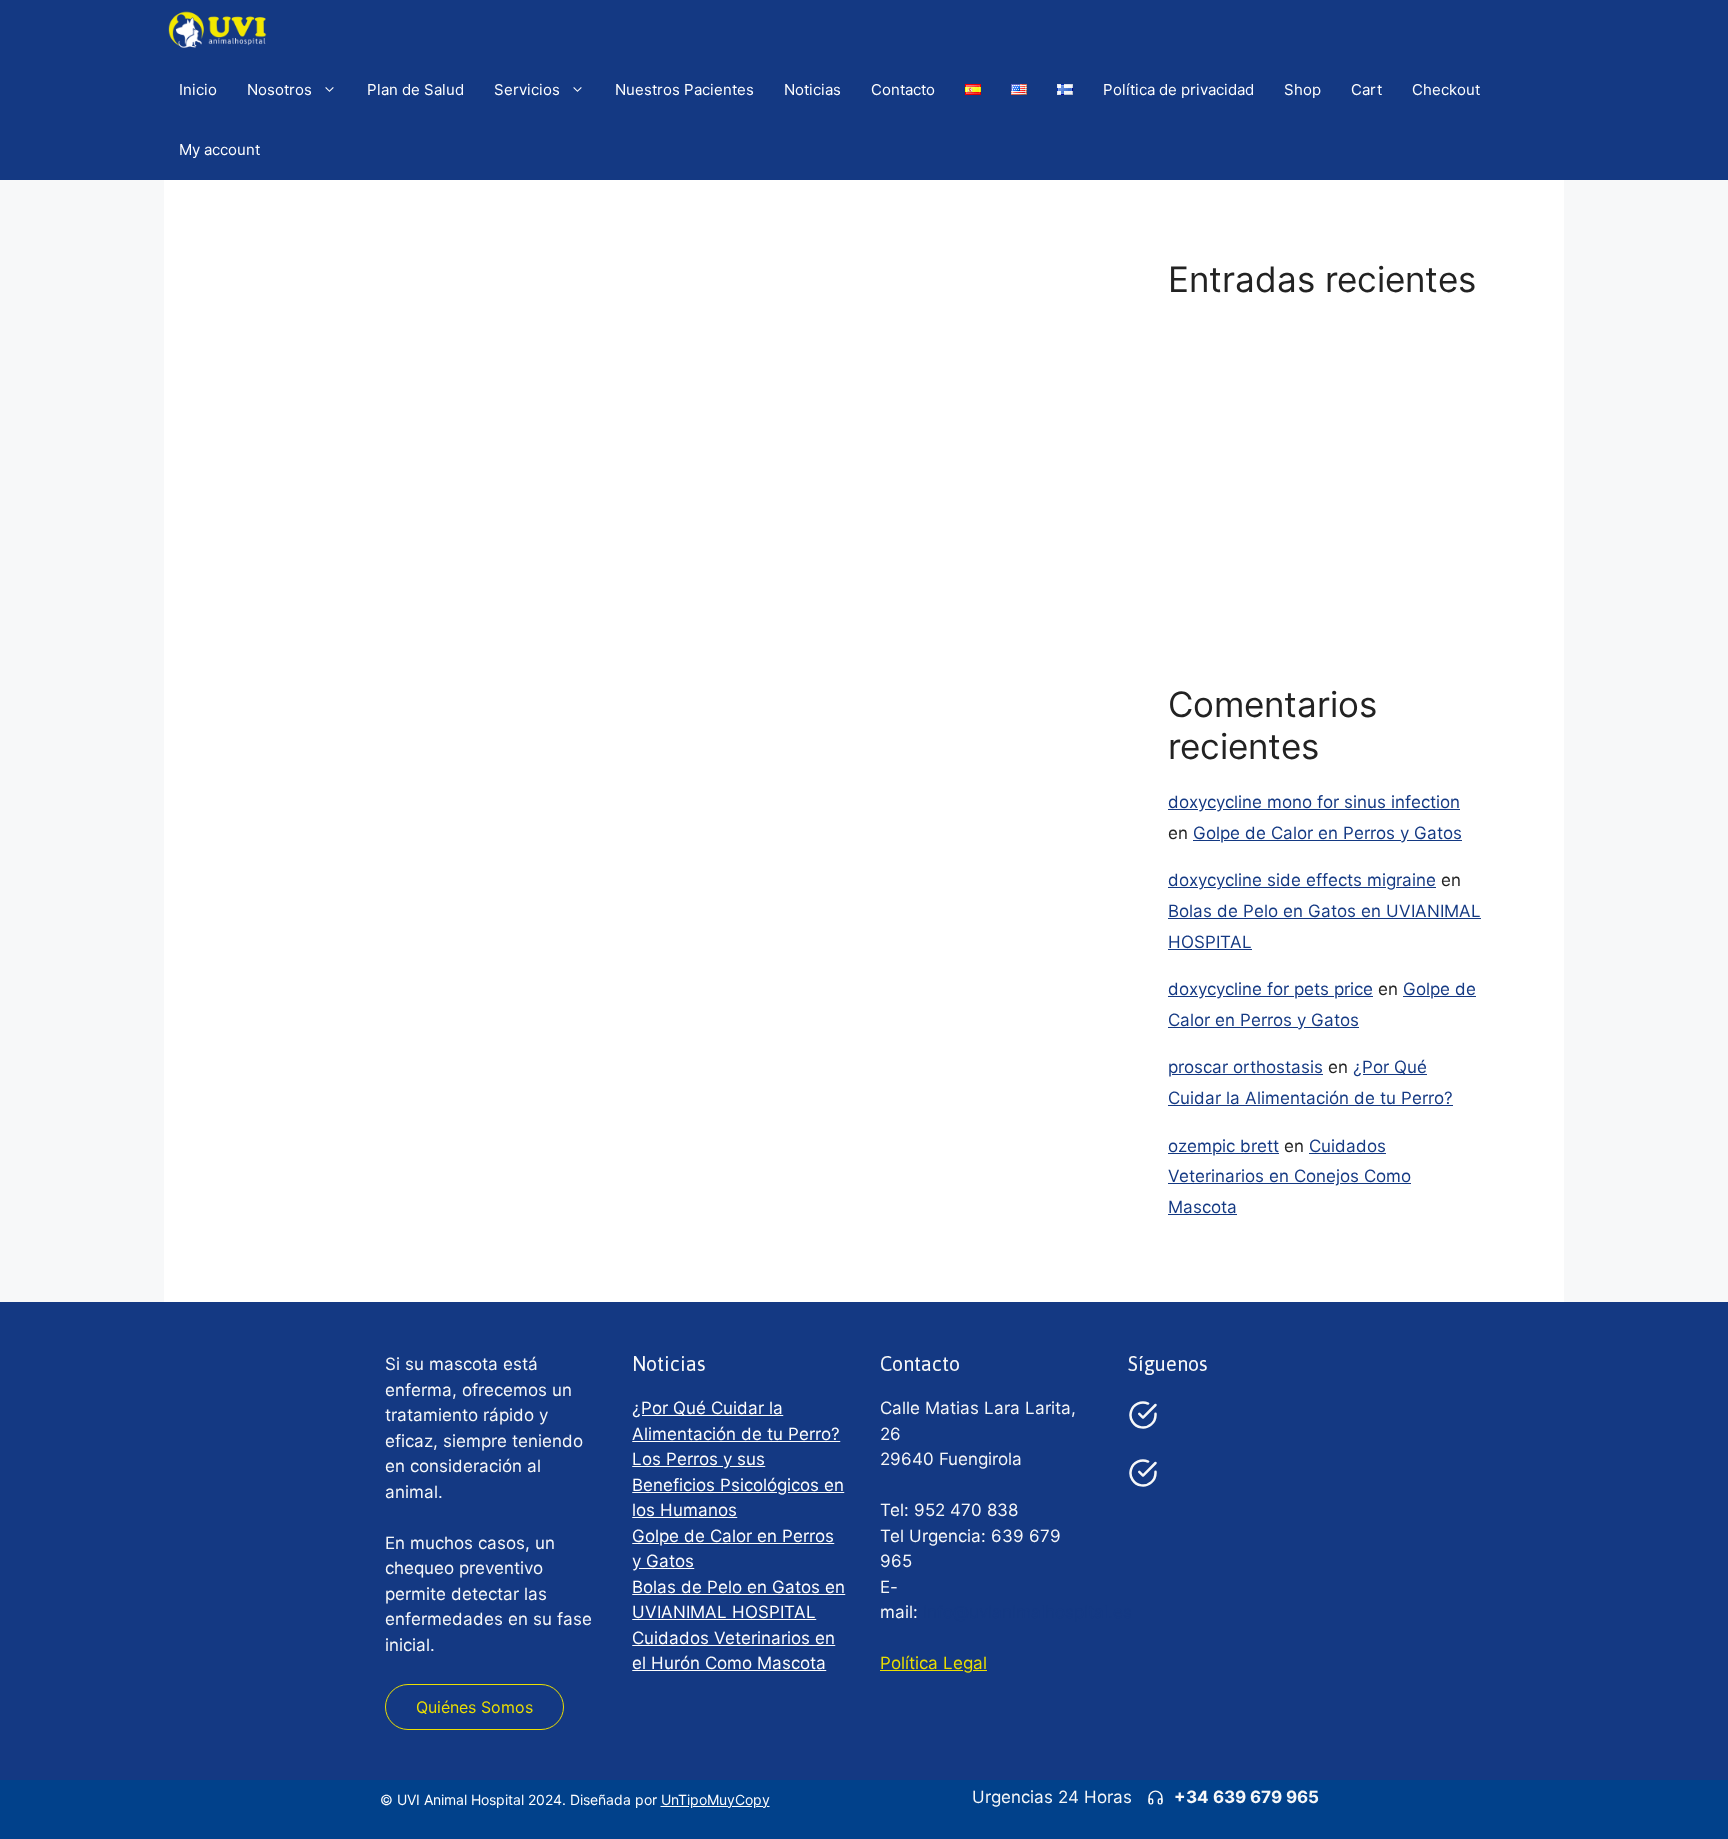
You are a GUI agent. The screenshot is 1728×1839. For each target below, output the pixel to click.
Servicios (527, 89)
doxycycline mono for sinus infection (1314, 802)
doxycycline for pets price (1270, 989)
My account (219, 149)
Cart (1366, 89)
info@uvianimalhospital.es (1027, 1612)
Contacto (903, 89)
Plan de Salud (415, 89)
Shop (1302, 89)
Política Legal (933, 1663)
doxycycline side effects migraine (1302, 880)
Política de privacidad (1178, 89)
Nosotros (279, 89)
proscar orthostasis (1245, 1067)
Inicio (198, 89)
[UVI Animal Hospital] (217, 30)
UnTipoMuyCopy (715, 1799)
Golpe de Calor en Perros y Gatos (1302, 451)
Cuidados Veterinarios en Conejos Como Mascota (1289, 1176)
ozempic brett (1223, 1146)
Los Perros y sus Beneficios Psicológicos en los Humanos (738, 1484)
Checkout (1446, 89)
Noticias (812, 89)
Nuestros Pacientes (684, 89)
